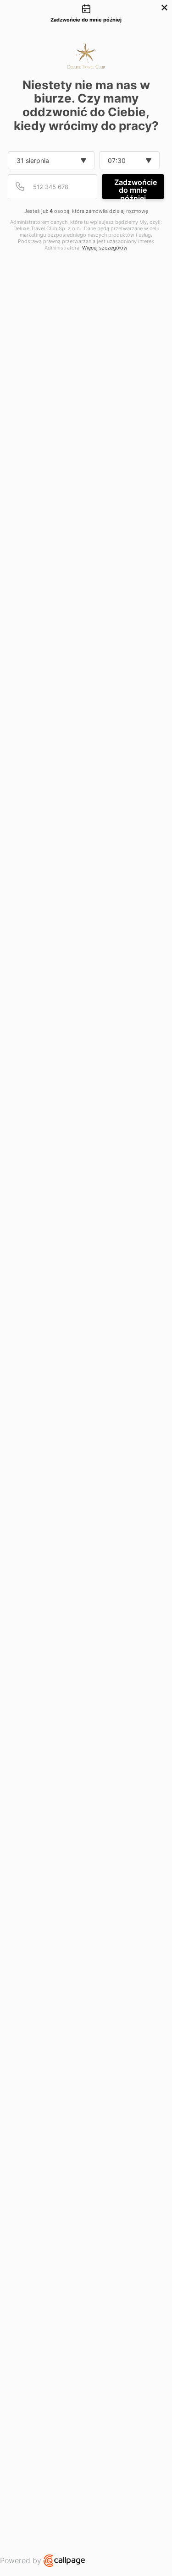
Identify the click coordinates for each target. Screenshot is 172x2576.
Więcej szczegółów (105, 248)
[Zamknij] (164, 8)
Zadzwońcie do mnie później (136, 188)
